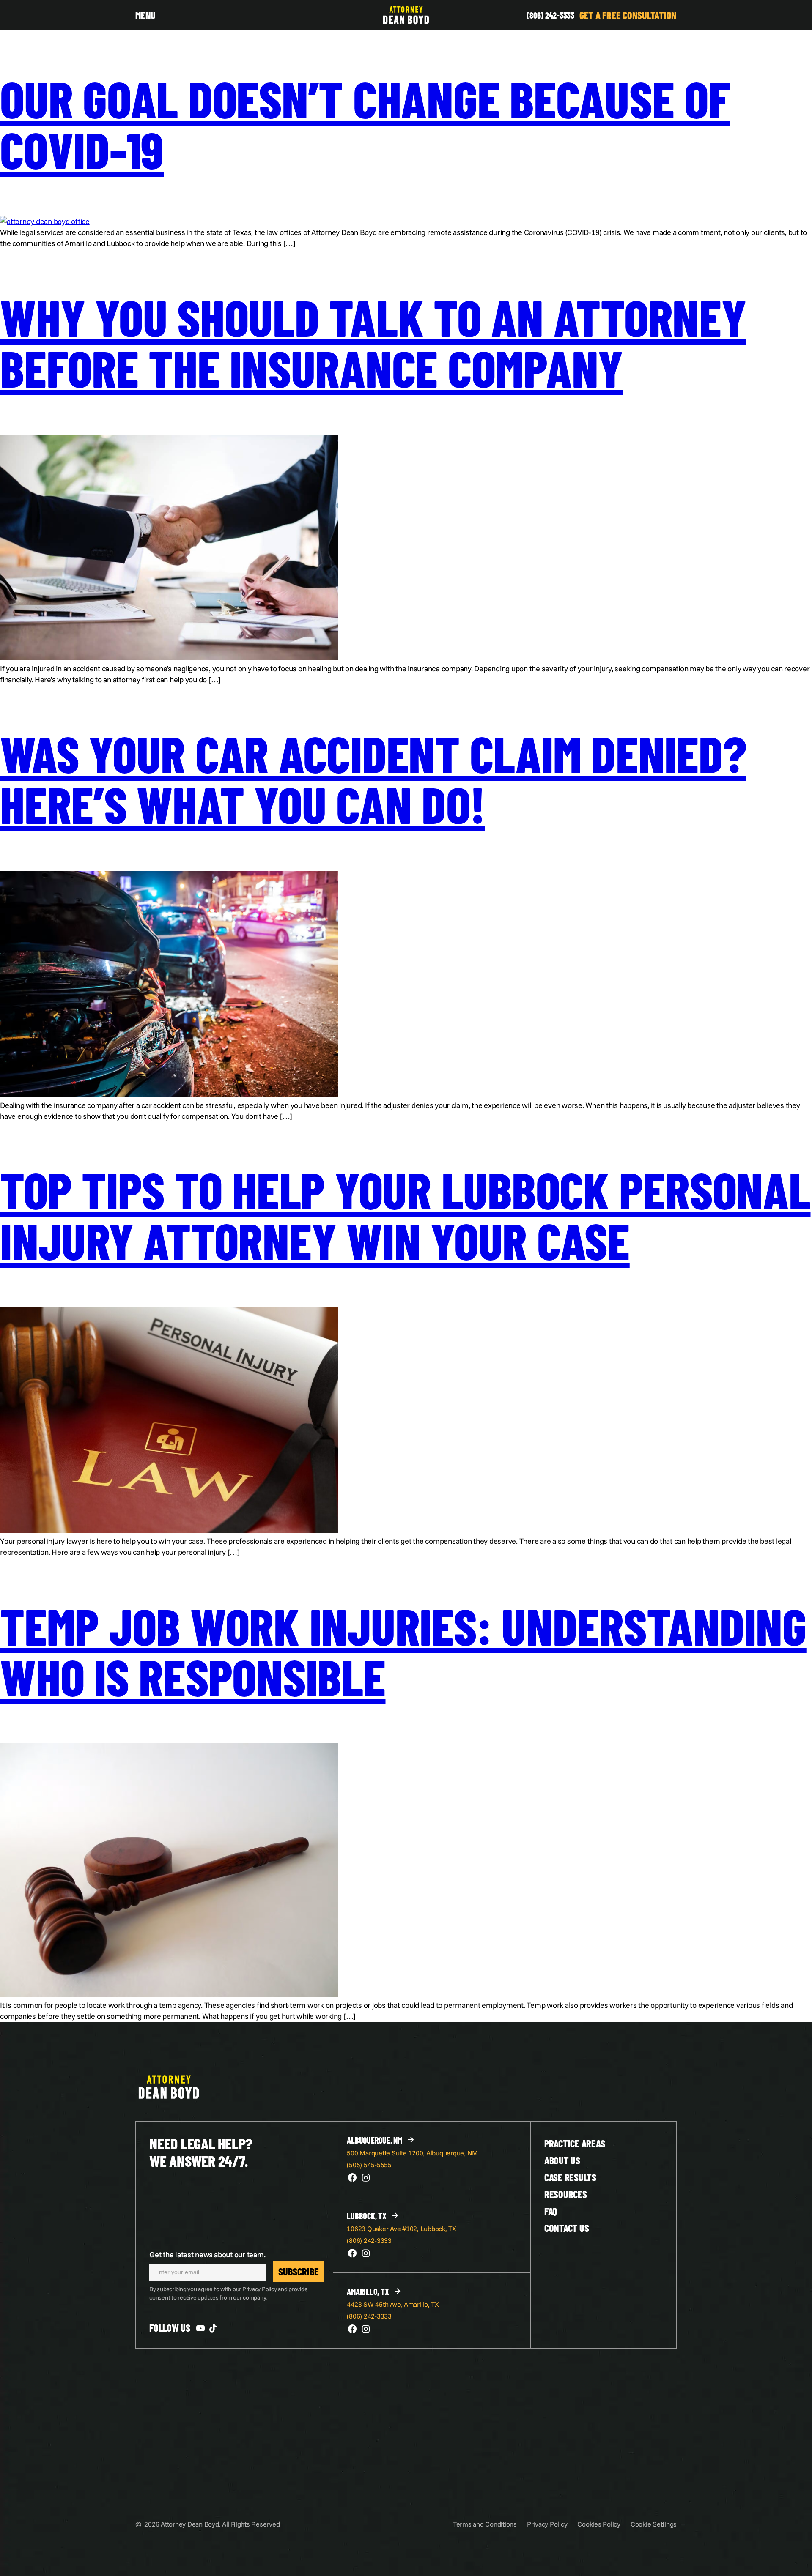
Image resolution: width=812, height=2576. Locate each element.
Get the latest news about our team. (207, 2255)
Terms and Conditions (485, 2524)
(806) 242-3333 (550, 15)
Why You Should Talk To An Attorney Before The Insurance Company (373, 342)
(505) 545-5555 (369, 2165)
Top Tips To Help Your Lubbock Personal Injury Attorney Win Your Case (405, 1214)
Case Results (570, 2177)
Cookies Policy (599, 2524)
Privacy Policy (547, 2524)
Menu (145, 15)
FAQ (551, 2211)
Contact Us (567, 2228)
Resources (566, 2194)
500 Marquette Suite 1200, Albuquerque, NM (412, 2153)
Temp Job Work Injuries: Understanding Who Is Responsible (403, 1650)
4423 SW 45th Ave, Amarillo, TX (393, 2304)
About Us (562, 2160)
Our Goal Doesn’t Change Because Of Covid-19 (365, 123)
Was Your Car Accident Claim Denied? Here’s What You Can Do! (373, 778)
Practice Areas (575, 2143)
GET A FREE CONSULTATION (628, 15)
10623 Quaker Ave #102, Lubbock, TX (402, 2229)
